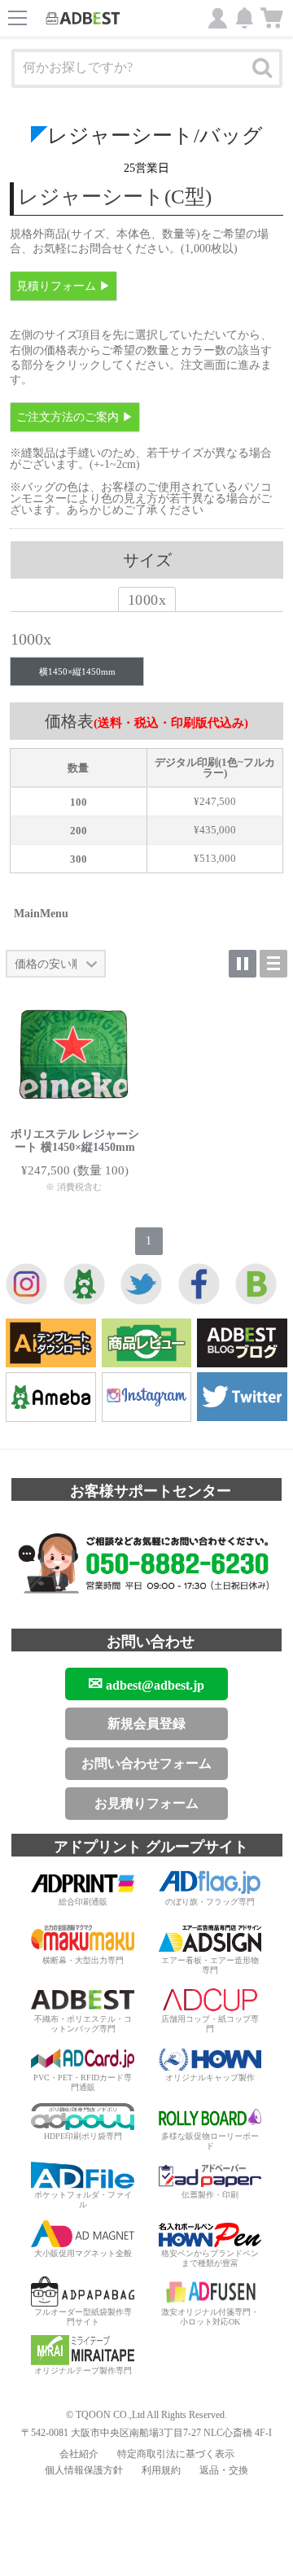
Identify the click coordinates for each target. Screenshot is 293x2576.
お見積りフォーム (146, 1803)
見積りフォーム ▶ (63, 286)
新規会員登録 (146, 1723)
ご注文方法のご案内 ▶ (75, 417)
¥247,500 (215, 801)
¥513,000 (215, 858)
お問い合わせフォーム (146, 1763)
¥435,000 (215, 830)
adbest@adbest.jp (146, 1684)
